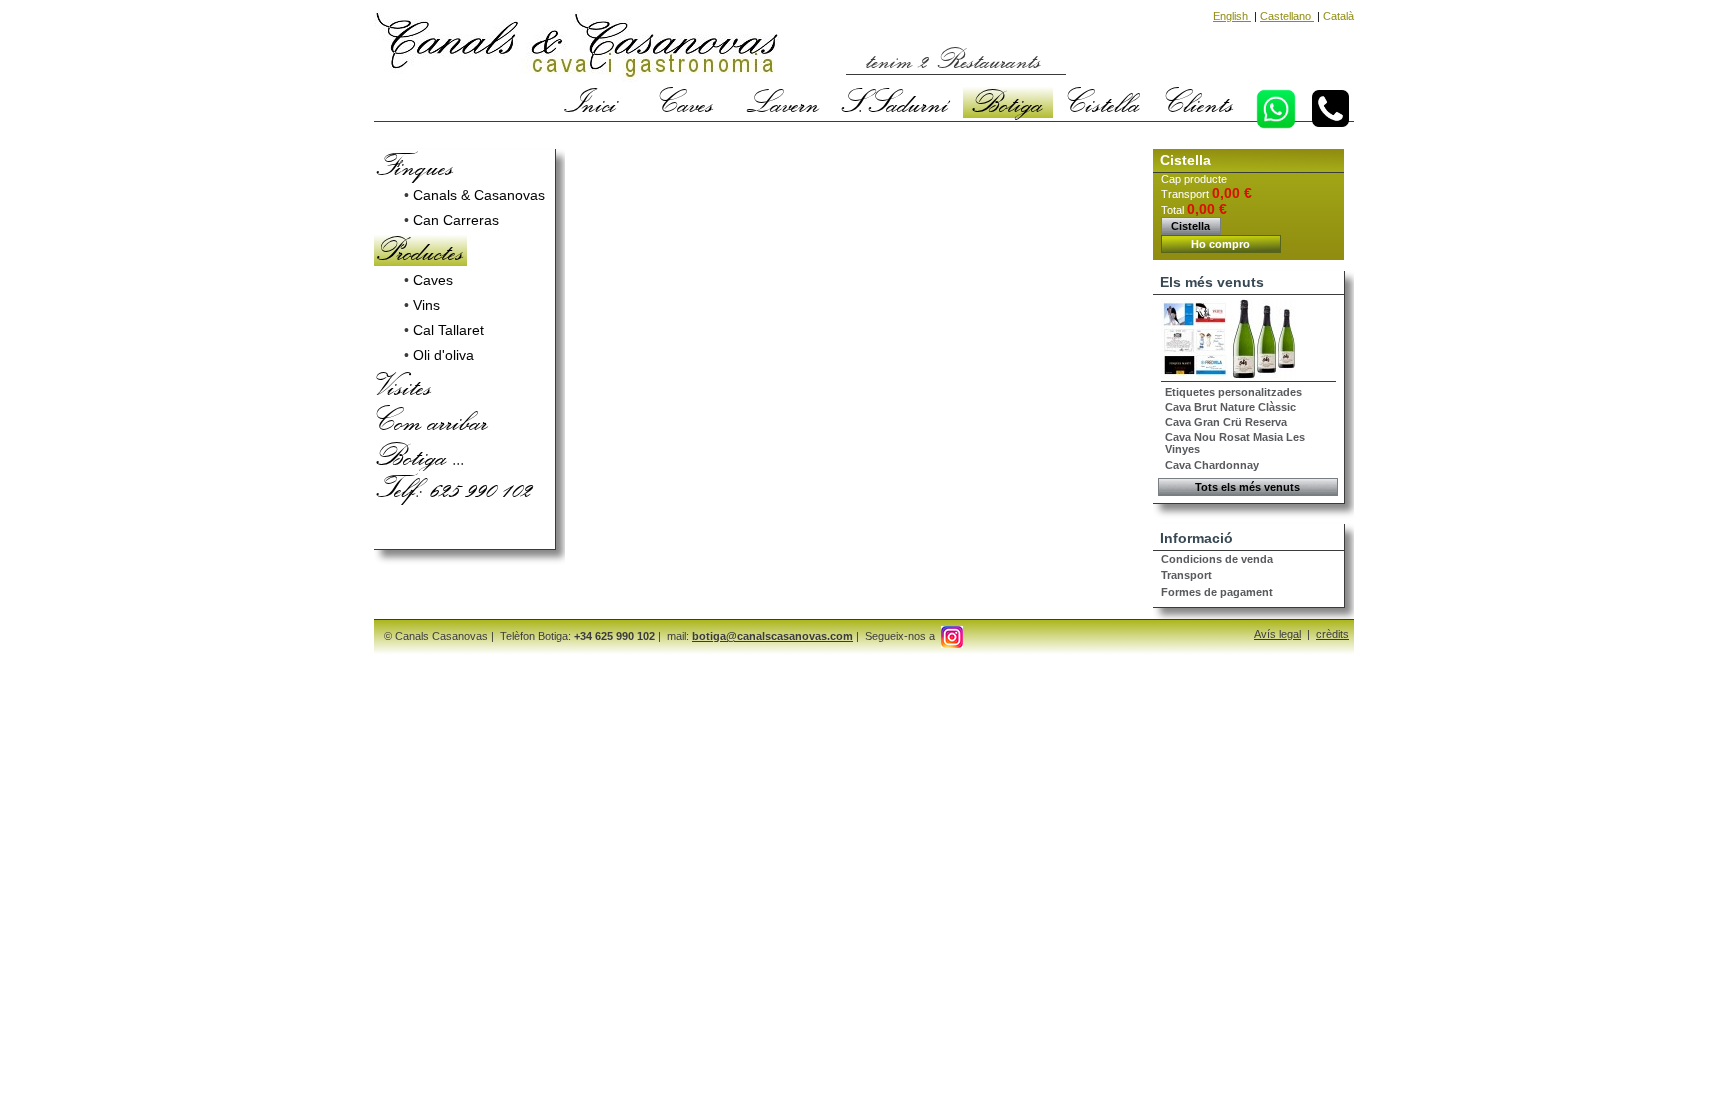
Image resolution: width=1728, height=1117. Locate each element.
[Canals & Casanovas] (576, 48)
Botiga (1008, 102)
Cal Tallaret (448, 330)
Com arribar (432, 420)
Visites (404, 385)
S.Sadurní (895, 102)
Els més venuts (1212, 282)
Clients (1200, 102)
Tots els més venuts (1247, 487)
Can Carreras (456, 220)
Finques (415, 165)
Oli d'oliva (443, 355)
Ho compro (1220, 244)
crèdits (1332, 634)
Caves (687, 102)
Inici (591, 102)
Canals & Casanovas (479, 195)
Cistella (1104, 102)
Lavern (783, 102)
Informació (1196, 538)
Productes (420, 250)
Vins (426, 305)
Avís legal (1277, 634)
